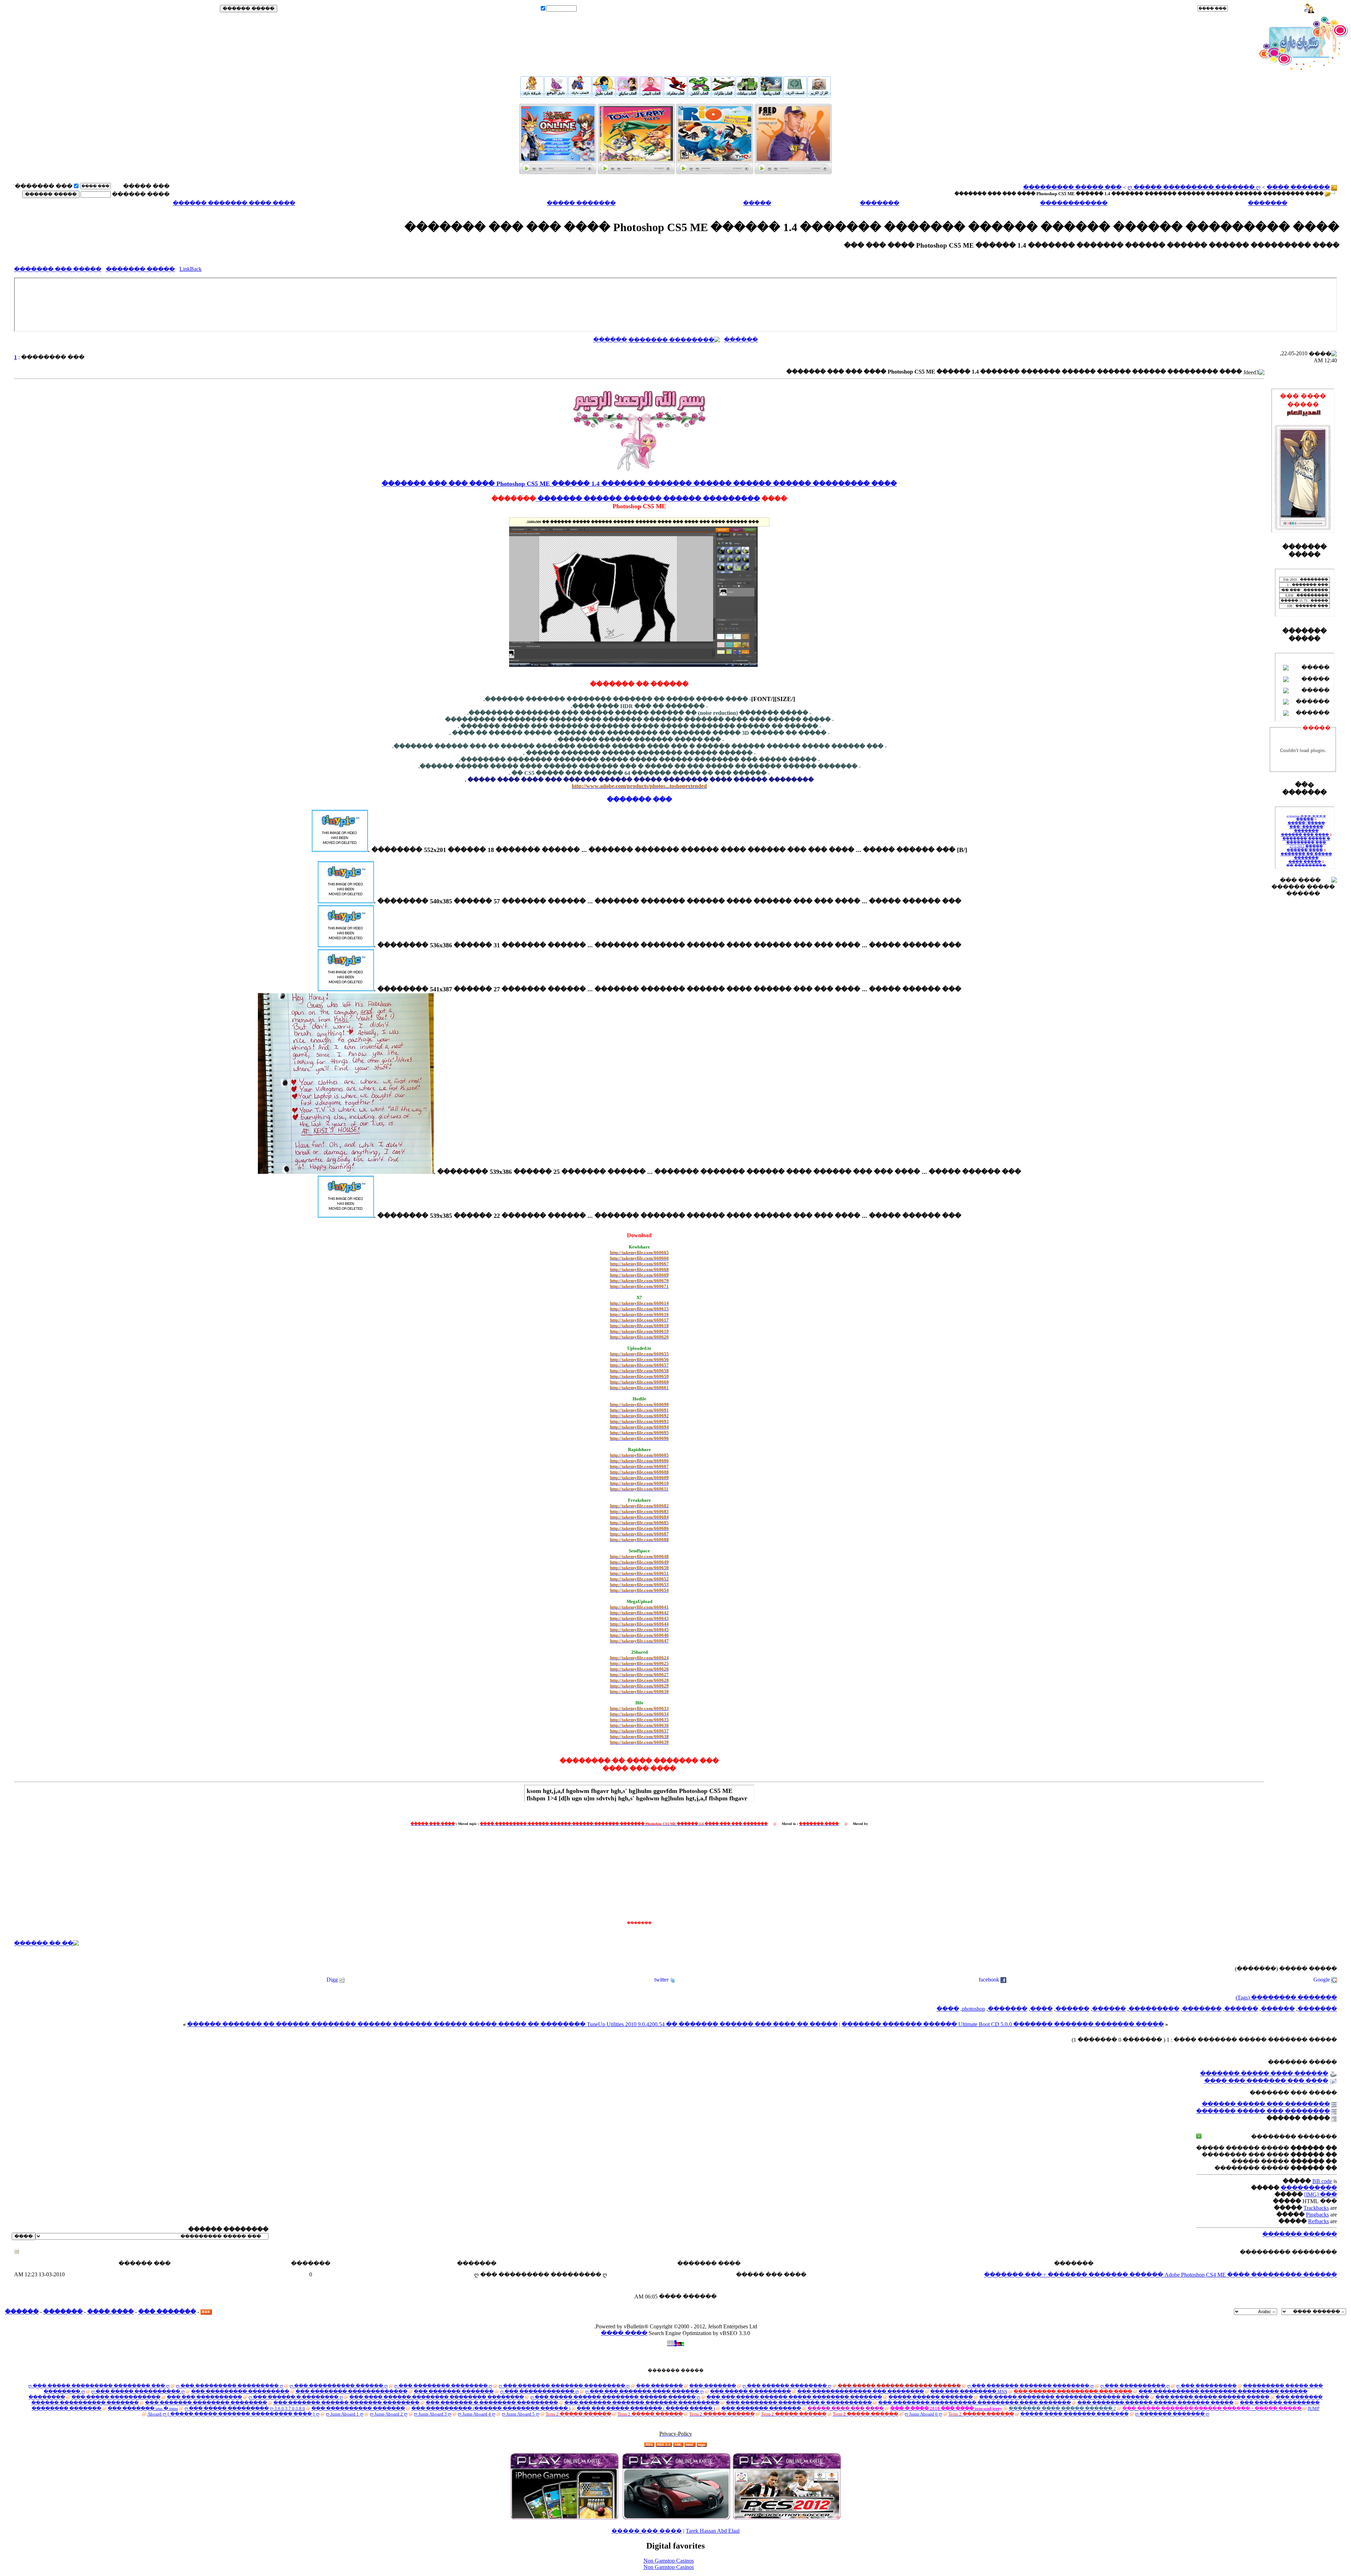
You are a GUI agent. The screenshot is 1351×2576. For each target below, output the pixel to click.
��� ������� (659, 2386)
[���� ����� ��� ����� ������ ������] (636, 172)
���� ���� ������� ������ (234, 203)
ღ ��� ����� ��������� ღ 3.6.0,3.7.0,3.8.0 (245, 2408)
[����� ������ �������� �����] (747, 96)
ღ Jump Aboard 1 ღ (345, 2414)
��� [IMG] (1321, 2195)
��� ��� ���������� (204, 2397)
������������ (1074, 203)
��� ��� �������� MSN (969, 2391)
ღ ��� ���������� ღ (1135, 2386)
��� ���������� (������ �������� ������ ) (491, 2408)
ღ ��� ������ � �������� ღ (296, 2397)
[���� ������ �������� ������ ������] (793, 172)
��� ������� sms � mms (143, 2408)
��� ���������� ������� (358, 2408)
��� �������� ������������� (351, 2391)
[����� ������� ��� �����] (558, 172)
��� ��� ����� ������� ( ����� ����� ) (646, 2408)
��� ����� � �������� (750, 2391)
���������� (1309, 2188)
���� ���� (110, 2312)
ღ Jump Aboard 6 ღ (923, 2414)
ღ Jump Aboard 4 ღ (477, 2414)
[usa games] (787, 2518)
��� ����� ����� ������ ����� (1212, 2397)
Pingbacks (1317, 2215)
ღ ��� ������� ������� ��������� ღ (564, 2386)
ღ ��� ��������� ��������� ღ (230, 2386)
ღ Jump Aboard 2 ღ (389, 2414)
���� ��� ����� (647, 2531)
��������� (731, 499)
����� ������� (140, 269)
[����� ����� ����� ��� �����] (652, 96)
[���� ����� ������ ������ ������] (715, 172)
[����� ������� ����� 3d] (675, 96)
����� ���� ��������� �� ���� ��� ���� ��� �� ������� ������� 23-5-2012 (1306, 850)
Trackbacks (1316, 2208)
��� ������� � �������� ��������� (492, 2403)
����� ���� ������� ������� (1074, 2414)
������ (741, 340)
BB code (1322, 2181)
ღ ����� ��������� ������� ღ (1194, 187)
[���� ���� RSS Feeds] (206, 2312)
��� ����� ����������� (116, 2397)
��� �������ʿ (43, 186)
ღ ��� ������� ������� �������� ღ (1030, 2386)
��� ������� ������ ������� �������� (346, 2403)
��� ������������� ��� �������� (861, 2391)
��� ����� (1251, 9)
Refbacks (1318, 2221)
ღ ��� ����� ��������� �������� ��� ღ (99, 2386)
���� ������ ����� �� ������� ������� (1306, 835)
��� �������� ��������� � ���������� (799, 2403)
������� (1268, 203)
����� (757, 203)
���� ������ (141, 194)
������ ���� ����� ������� (1264, 2073)
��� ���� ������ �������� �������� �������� (437, 2397)
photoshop (973, 2009)
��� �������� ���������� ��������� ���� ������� (975, 2403)
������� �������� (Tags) (1286, 1998)
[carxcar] (676, 2518)
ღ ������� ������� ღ (1172, 2414)
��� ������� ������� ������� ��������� (642, 2403)
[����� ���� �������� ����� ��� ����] (580, 95)
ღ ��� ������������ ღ (539, 2391)
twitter (661, 1980)
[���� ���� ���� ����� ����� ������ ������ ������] (532, 95)
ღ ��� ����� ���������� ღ (138, 2391)
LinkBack (191, 269)
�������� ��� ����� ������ (1266, 2104)
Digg (332, 1980)
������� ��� (167, 2312)
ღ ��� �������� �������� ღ (443, 2386)
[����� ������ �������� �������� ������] (819, 95)
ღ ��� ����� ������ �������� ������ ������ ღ (615, 2397)
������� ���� (1298, 187)
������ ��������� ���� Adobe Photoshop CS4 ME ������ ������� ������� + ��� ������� (1160, 2275)
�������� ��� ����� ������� (1263, 2111)
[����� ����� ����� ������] (628, 96)
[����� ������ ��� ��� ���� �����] (771, 96)
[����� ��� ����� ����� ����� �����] (604, 96)
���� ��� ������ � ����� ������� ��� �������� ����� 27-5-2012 (1306, 821)
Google (1322, 1980)
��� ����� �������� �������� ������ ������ (1064, 2397)
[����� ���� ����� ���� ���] (699, 96)
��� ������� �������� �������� (206, 2403)
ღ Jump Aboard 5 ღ (521, 2414)
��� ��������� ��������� (240, 2391)
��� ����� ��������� (1072, 187)
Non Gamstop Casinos (669, 2561)
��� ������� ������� (454, 2391)
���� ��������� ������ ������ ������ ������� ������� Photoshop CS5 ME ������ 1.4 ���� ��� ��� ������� (639, 484)
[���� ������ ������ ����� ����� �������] (795, 95)
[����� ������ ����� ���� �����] (723, 96)
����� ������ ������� (931, 2397)
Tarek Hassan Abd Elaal (713, 2531)
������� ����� (581, 203)
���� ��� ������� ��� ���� (1266, 2081)
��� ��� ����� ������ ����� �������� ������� (794, 2397)
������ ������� (1300, 2234)
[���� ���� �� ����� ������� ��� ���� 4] (556, 95)
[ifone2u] (564, 2518)
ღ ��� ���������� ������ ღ (339, 2386)
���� (1041, 2009)
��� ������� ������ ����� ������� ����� (1155, 2403)
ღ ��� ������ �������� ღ (787, 2386)
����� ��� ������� (58, 269)
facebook (989, 1980)
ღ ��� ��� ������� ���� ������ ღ (644, 2391)
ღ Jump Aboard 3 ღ (433, 2414)
